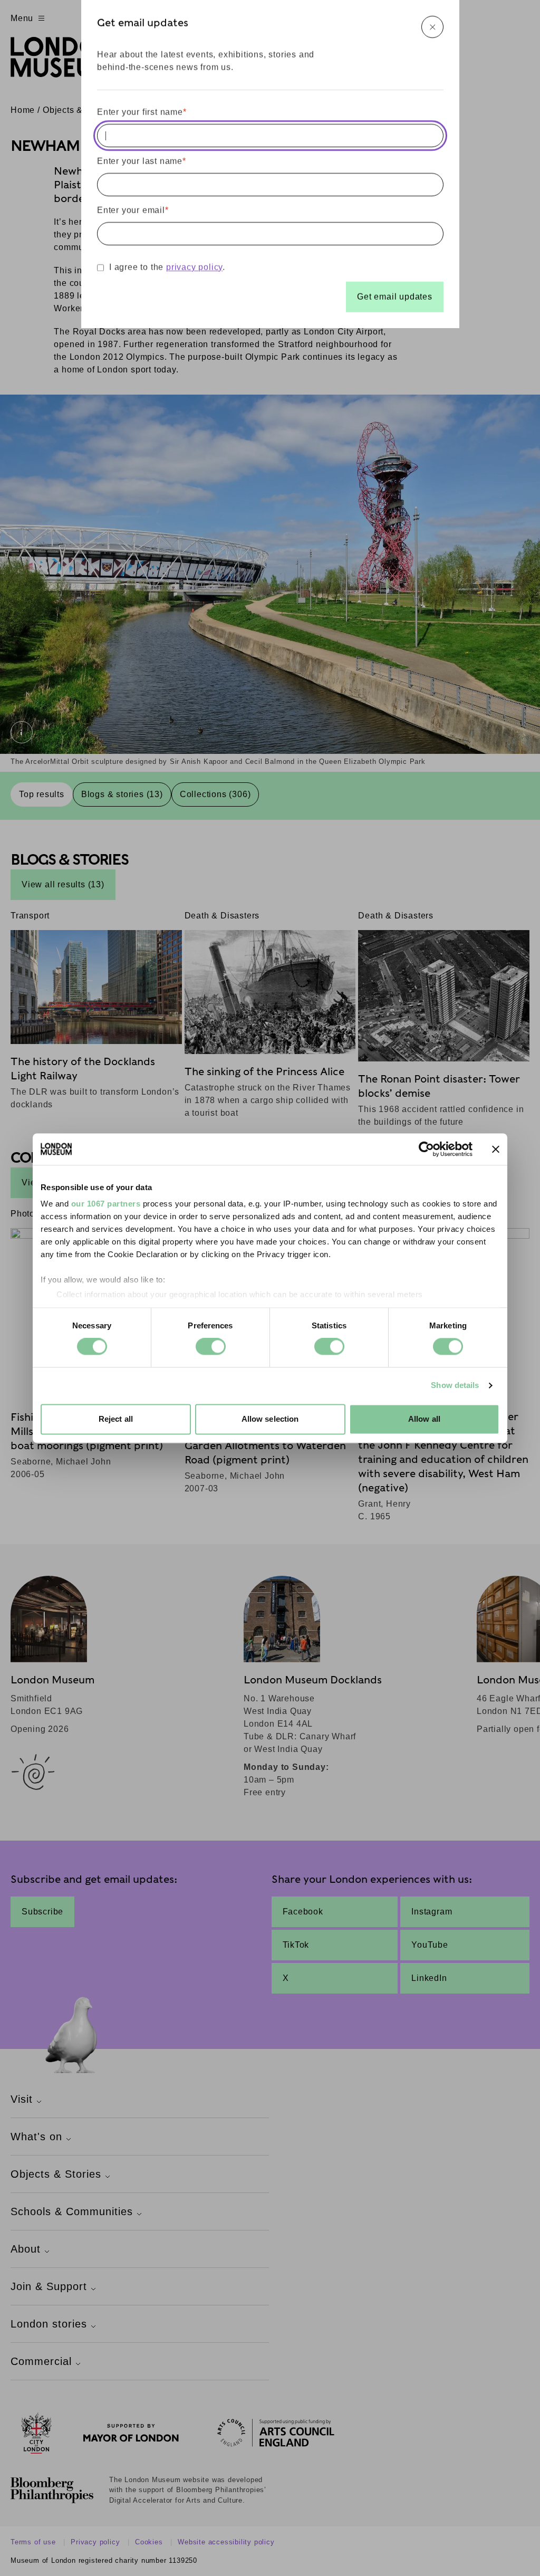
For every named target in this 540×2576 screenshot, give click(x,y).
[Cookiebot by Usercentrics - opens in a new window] (426, 1149)
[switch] (211, 1347)
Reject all (116, 1419)
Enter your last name (142, 161)
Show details (455, 1386)
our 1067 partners (106, 1204)
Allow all (424, 1419)
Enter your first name (142, 112)
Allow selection (270, 1419)
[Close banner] (496, 1149)
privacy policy (194, 267)
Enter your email (133, 210)
